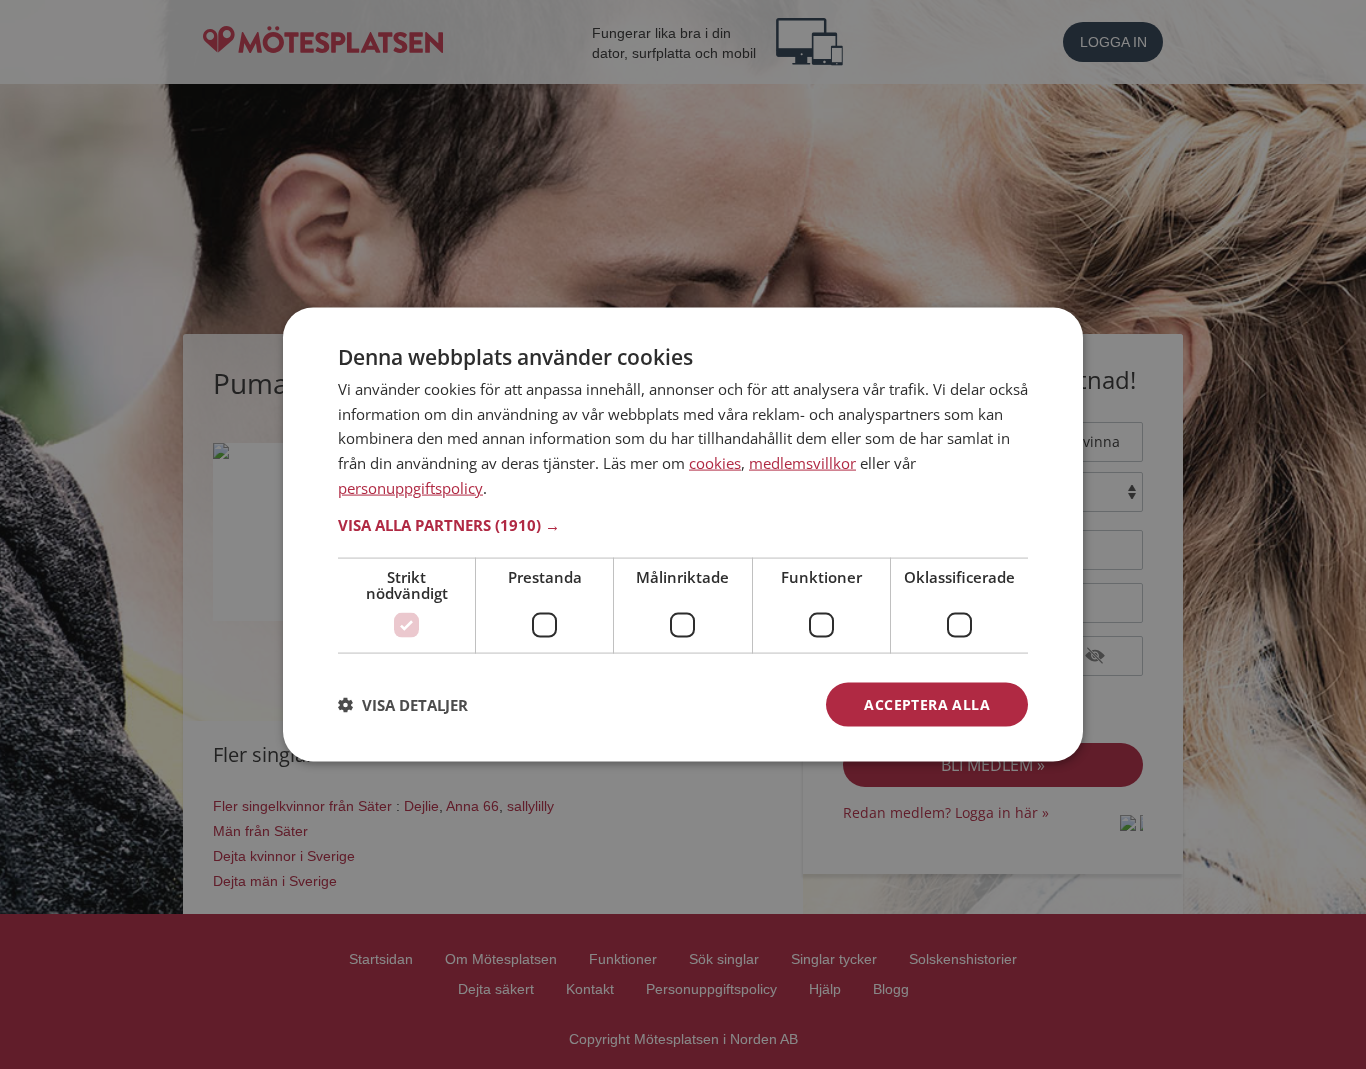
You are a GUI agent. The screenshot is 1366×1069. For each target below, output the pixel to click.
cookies (715, 463)
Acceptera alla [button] (927, 703)
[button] (683, 524)
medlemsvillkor (802, 463)
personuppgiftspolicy (410, 487)
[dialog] (683, 534)
